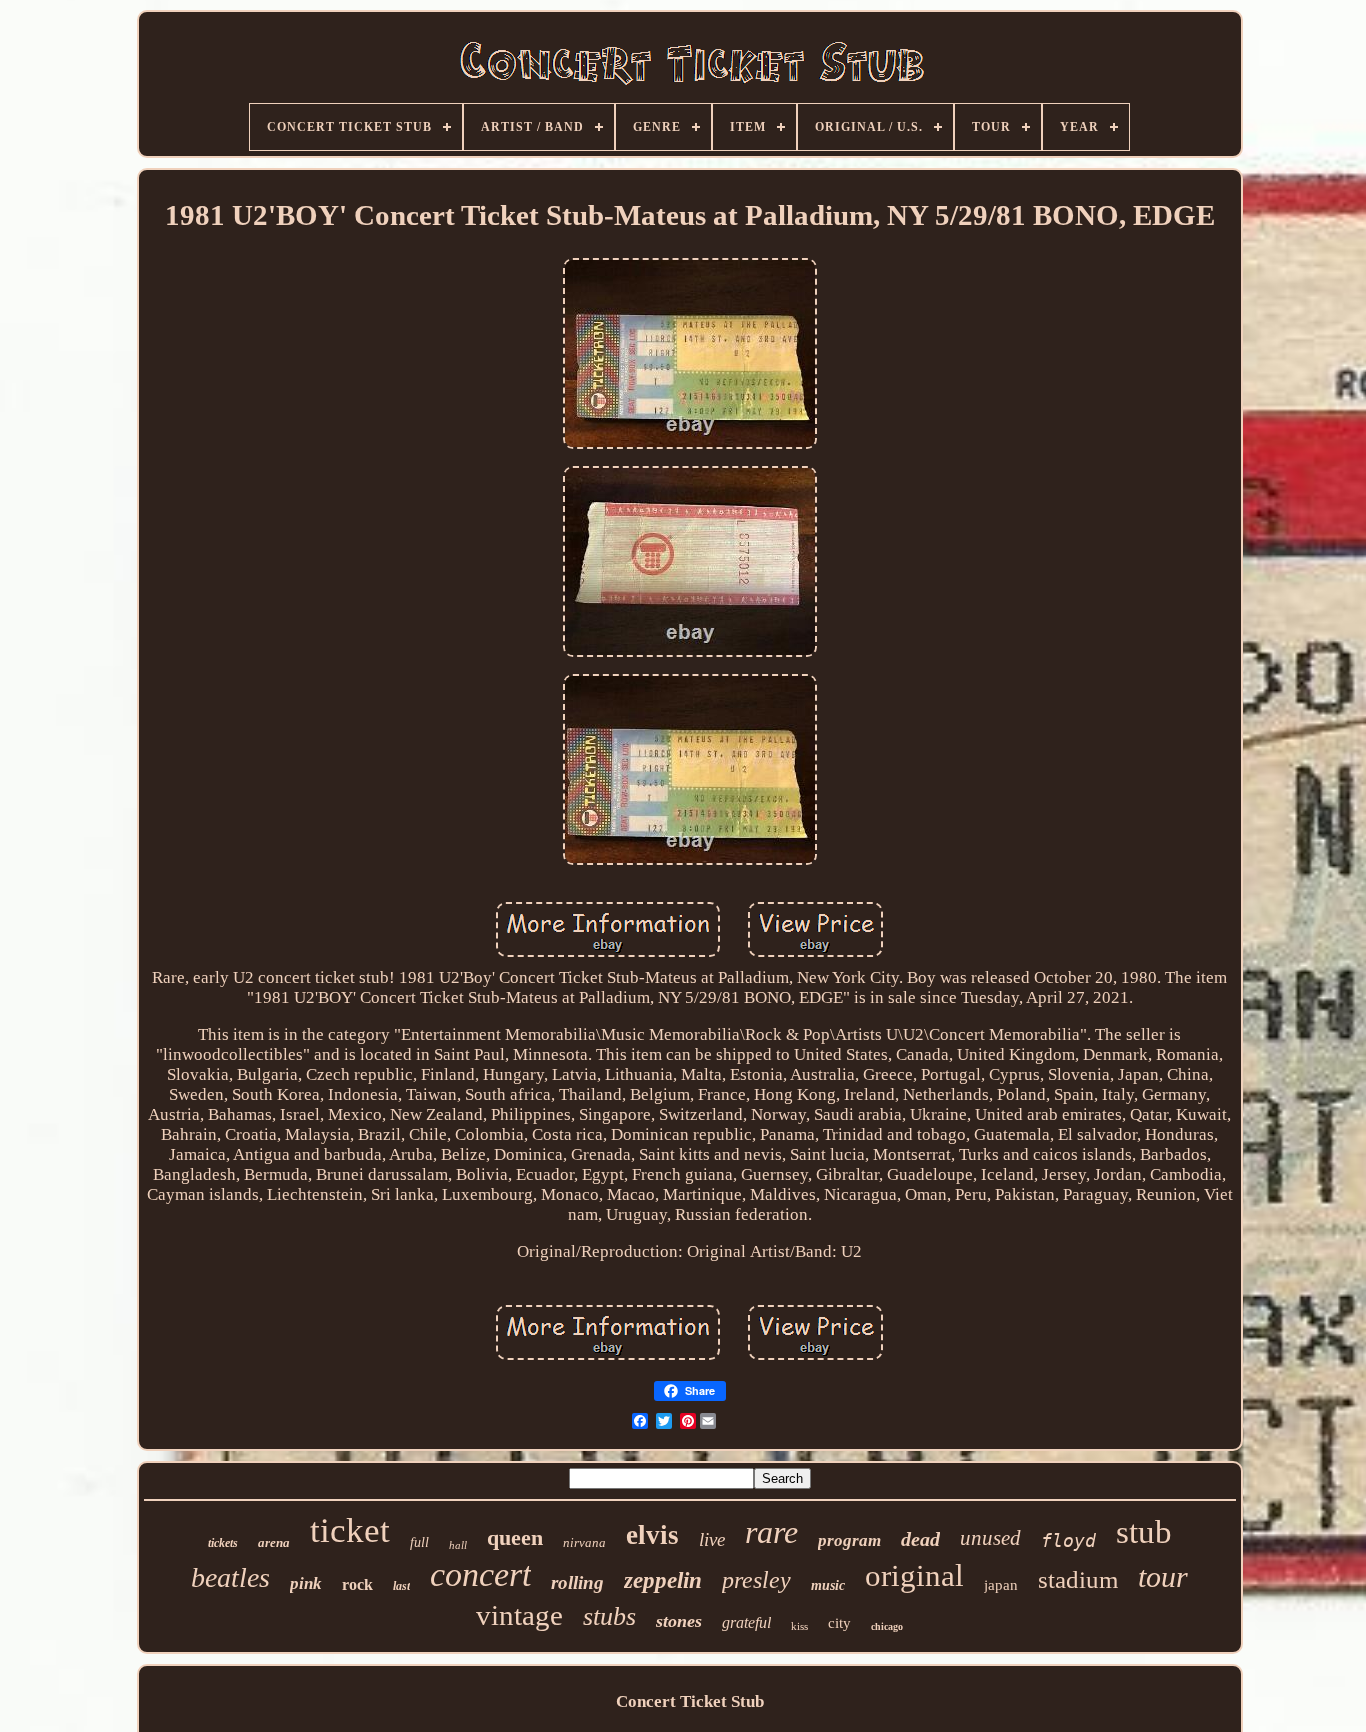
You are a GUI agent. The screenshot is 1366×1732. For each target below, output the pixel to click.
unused (990, 1538)
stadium (1078, 1579)
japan (1001, 1585)
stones (679, 1621)
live (712, 1539)
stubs (609, 1616)
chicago (887, 1626)
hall (458, 1545)
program (849, 1540)
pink (306, 1583)
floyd (1068, 1540)
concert (480, 1574)
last (401, 1586)
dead (920, 1539)
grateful (746, 1622)
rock (357, 1584)
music (828, 1585)
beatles (230, 1577)
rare (771, 1532)
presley (756, 1580)
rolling (577, 1582)
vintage (519, 1615)
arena (274, 1542)
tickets (223, 1543)
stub (1144, 1532)
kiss (799, 1626)
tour (1163, 1576)
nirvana (584, 1542)
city (839, 1623)
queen (515, 1537)
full (419, 1542)
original (914, 1575)
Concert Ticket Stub (690, 1701)
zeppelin (663, 1580)
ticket (350, 1530)
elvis (652, 1535)
